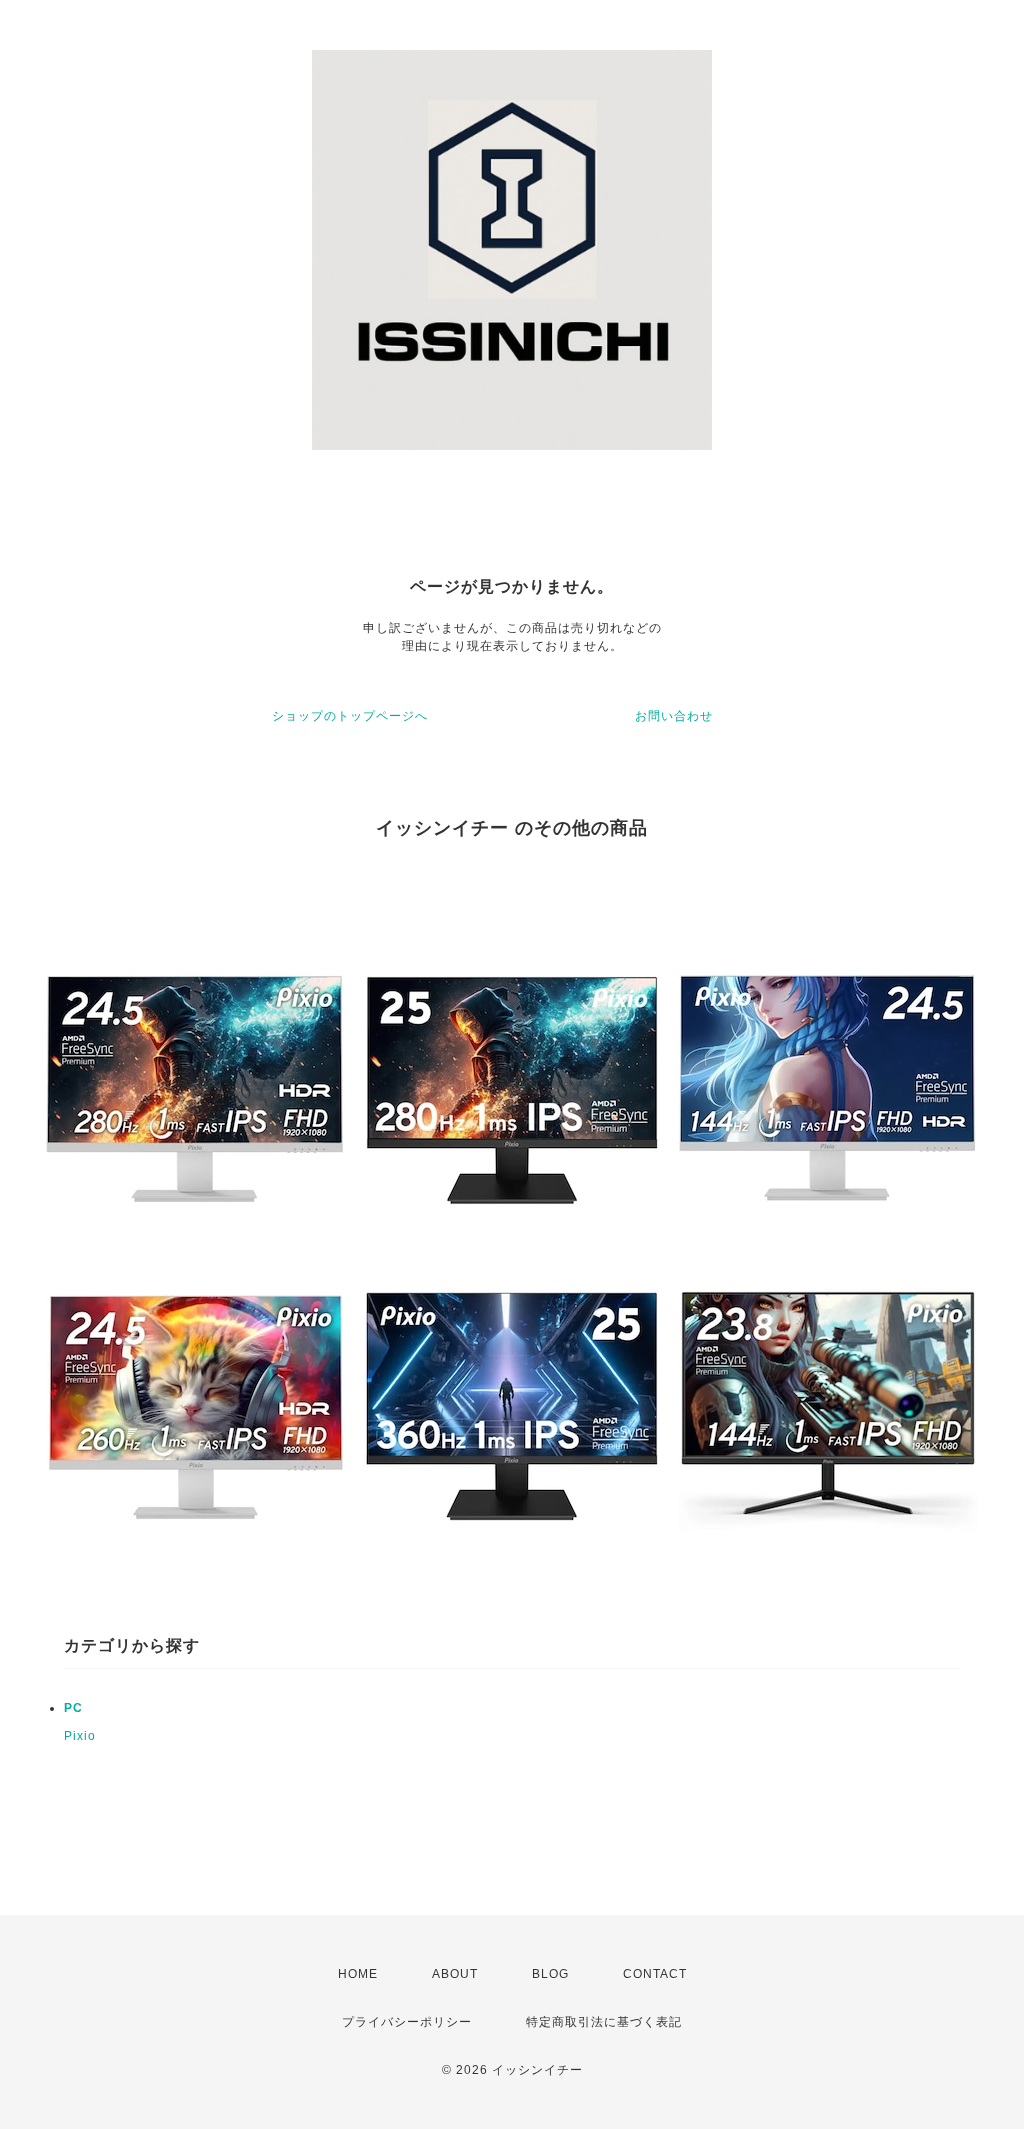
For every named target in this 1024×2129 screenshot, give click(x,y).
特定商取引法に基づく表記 (604, 2022)
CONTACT (655, 1974)
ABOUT (455, 1974)
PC (73, 1708)
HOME (358, 1974)
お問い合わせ (674, 716)
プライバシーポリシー (407, 2022)
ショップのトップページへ (350, 716)
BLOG (550, 1974)
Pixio (80, 1736)
